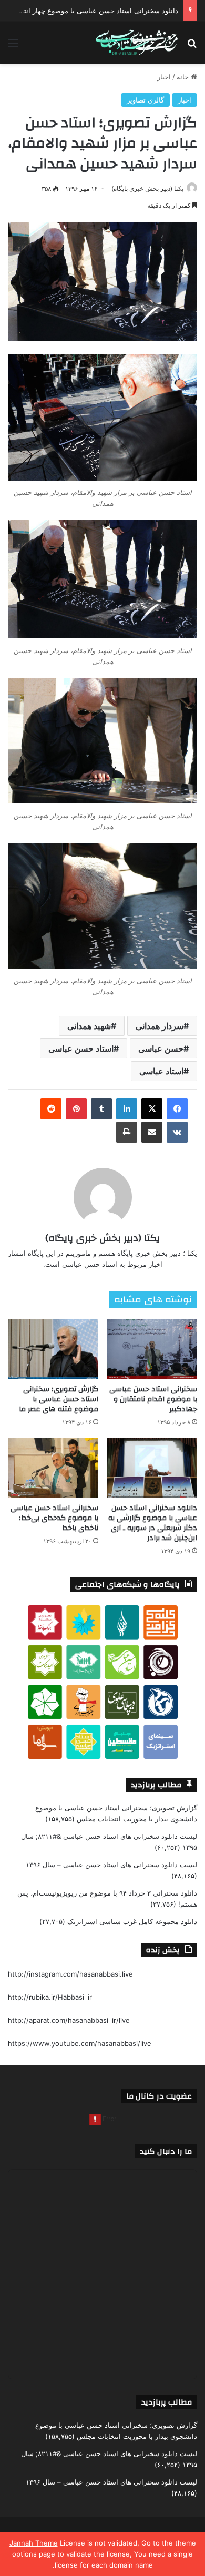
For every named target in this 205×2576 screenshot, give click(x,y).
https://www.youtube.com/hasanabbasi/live (80, 2043)
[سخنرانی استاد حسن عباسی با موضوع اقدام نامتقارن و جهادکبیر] (152, 1349)
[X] (152, 1109)
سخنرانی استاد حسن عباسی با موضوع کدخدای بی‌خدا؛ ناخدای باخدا (54, 1518)
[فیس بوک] (177, 1109)
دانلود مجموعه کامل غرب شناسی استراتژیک (132, 1921)
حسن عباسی (161, 1048)
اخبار (164, 77)
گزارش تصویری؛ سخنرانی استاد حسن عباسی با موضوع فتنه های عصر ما (59, 1399)
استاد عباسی (161, 1071)
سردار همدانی (160, 1026)
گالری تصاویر (145, 100)
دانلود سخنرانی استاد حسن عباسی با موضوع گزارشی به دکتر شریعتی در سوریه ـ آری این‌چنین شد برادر (153, 1523)
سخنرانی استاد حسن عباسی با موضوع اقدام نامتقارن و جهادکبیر (153, 1399)
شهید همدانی (89, 1026)
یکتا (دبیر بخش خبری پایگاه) (147, 189)
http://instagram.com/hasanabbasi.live (70, 1974)
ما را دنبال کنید (166, 2151)
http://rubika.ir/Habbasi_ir (50, 1997)
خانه (184, 77)
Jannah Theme (34, 2543)
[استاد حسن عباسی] (137, 43)
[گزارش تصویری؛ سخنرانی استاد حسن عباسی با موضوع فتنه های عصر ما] (53, 1349)
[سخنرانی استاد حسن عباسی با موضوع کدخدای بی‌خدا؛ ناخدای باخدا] (53, 1468)
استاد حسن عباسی (81, 1048)
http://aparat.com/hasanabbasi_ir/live (69, 2020)
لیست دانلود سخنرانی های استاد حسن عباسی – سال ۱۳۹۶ (111, 1865)
